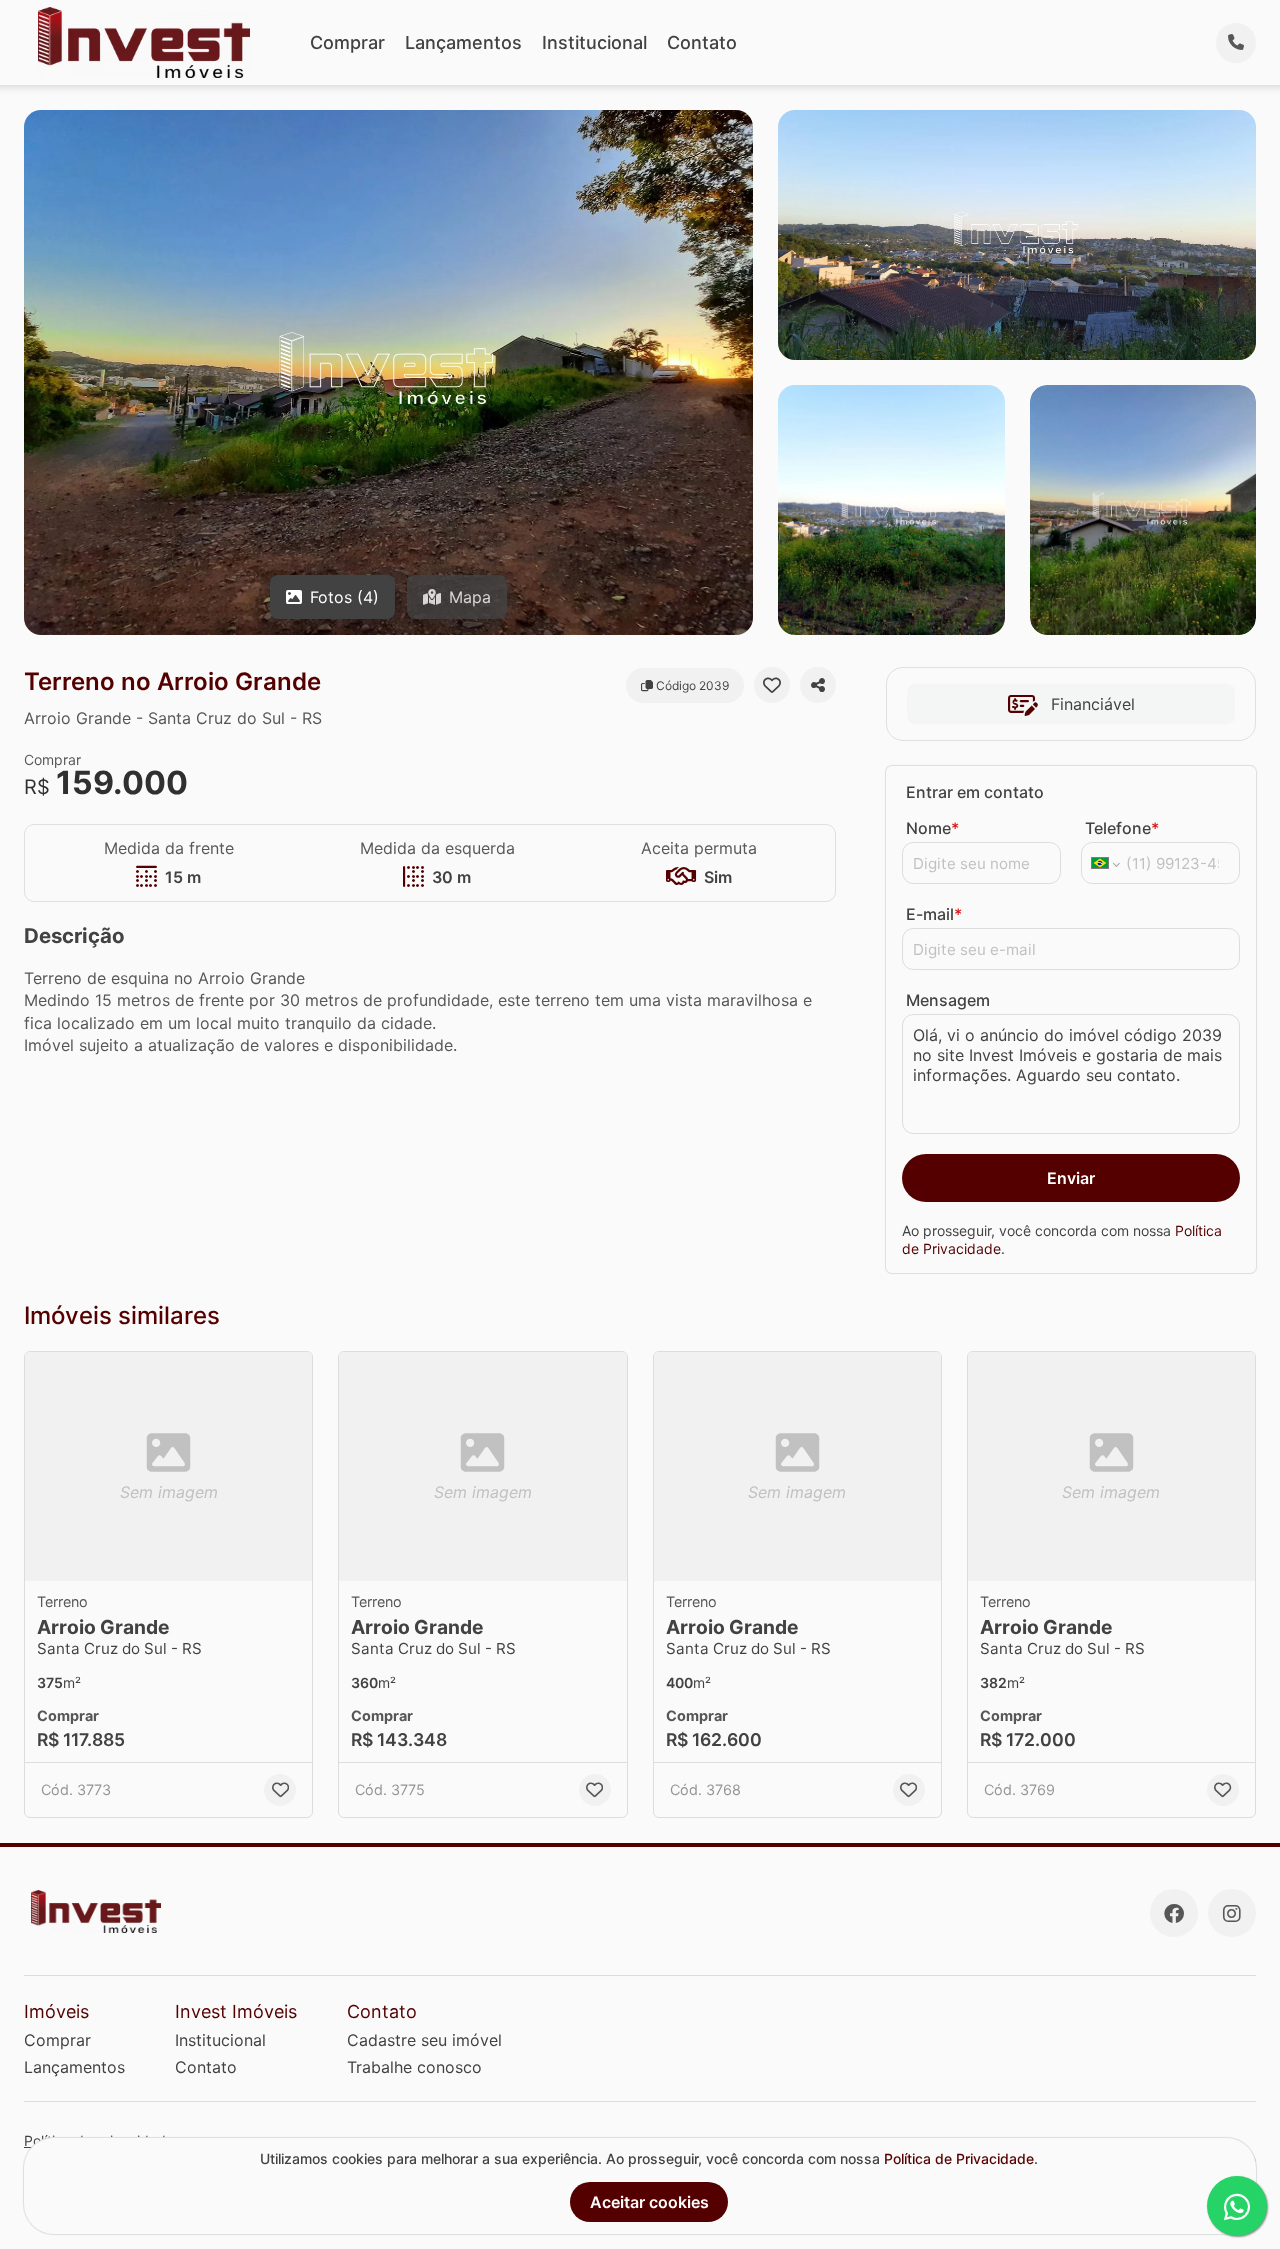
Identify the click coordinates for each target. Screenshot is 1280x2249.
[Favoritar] (772, 685)
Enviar (1071, 1178)
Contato (702, 42)
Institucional (594, 42)
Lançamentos (463, 42)
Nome (932, 828)
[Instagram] (1232, 1913)
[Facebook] (1174, 1913)
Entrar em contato (975, 792)
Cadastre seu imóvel (424, 2040)
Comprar (347, 42)
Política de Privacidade (959, 2158)
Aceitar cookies (649, 2202)
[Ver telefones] (1236, 43)
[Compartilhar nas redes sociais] (818, 685)
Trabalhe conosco (414, 2067)
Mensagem (948, 1000)
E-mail (934, 914)
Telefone (1122, 828)
